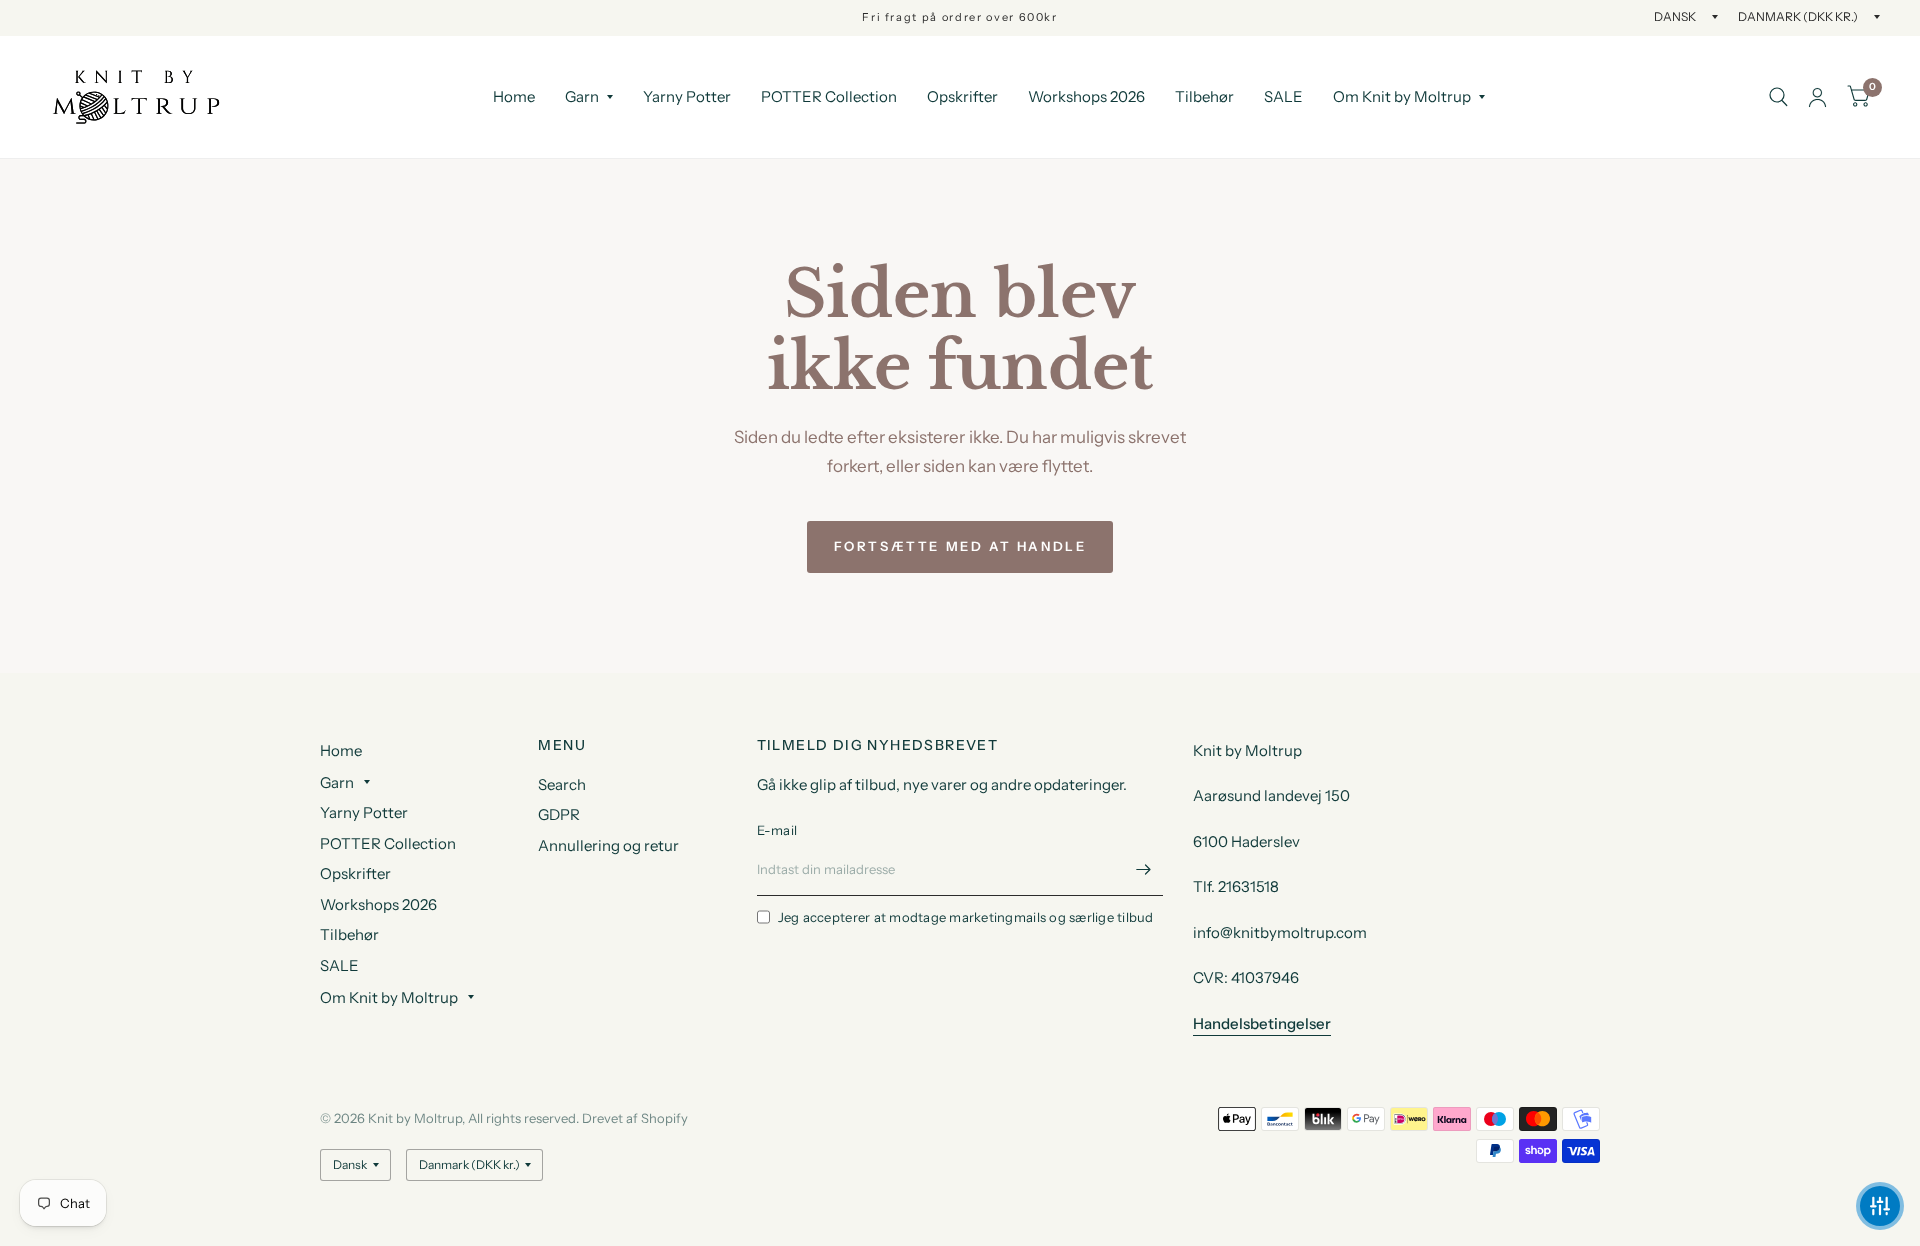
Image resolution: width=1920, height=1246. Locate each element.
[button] (1880, 1206)
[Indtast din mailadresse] (1143, 870)
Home (514, 96)
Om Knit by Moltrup (1402, 96)
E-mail (777, 830)
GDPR (559, 814)
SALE (1283, 96)
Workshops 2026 (1086, 96)
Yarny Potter (687, 96)
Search (562, 784)
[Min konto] (1817, 97)
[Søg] (1778, 97)
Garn (582, 96)
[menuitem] (514, 97)
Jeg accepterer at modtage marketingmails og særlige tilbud (966, 917)
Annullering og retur (608, 845)
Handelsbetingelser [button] (1262, 1023)
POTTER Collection (829, 96)
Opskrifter (962, 96)
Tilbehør (1204, 96)
